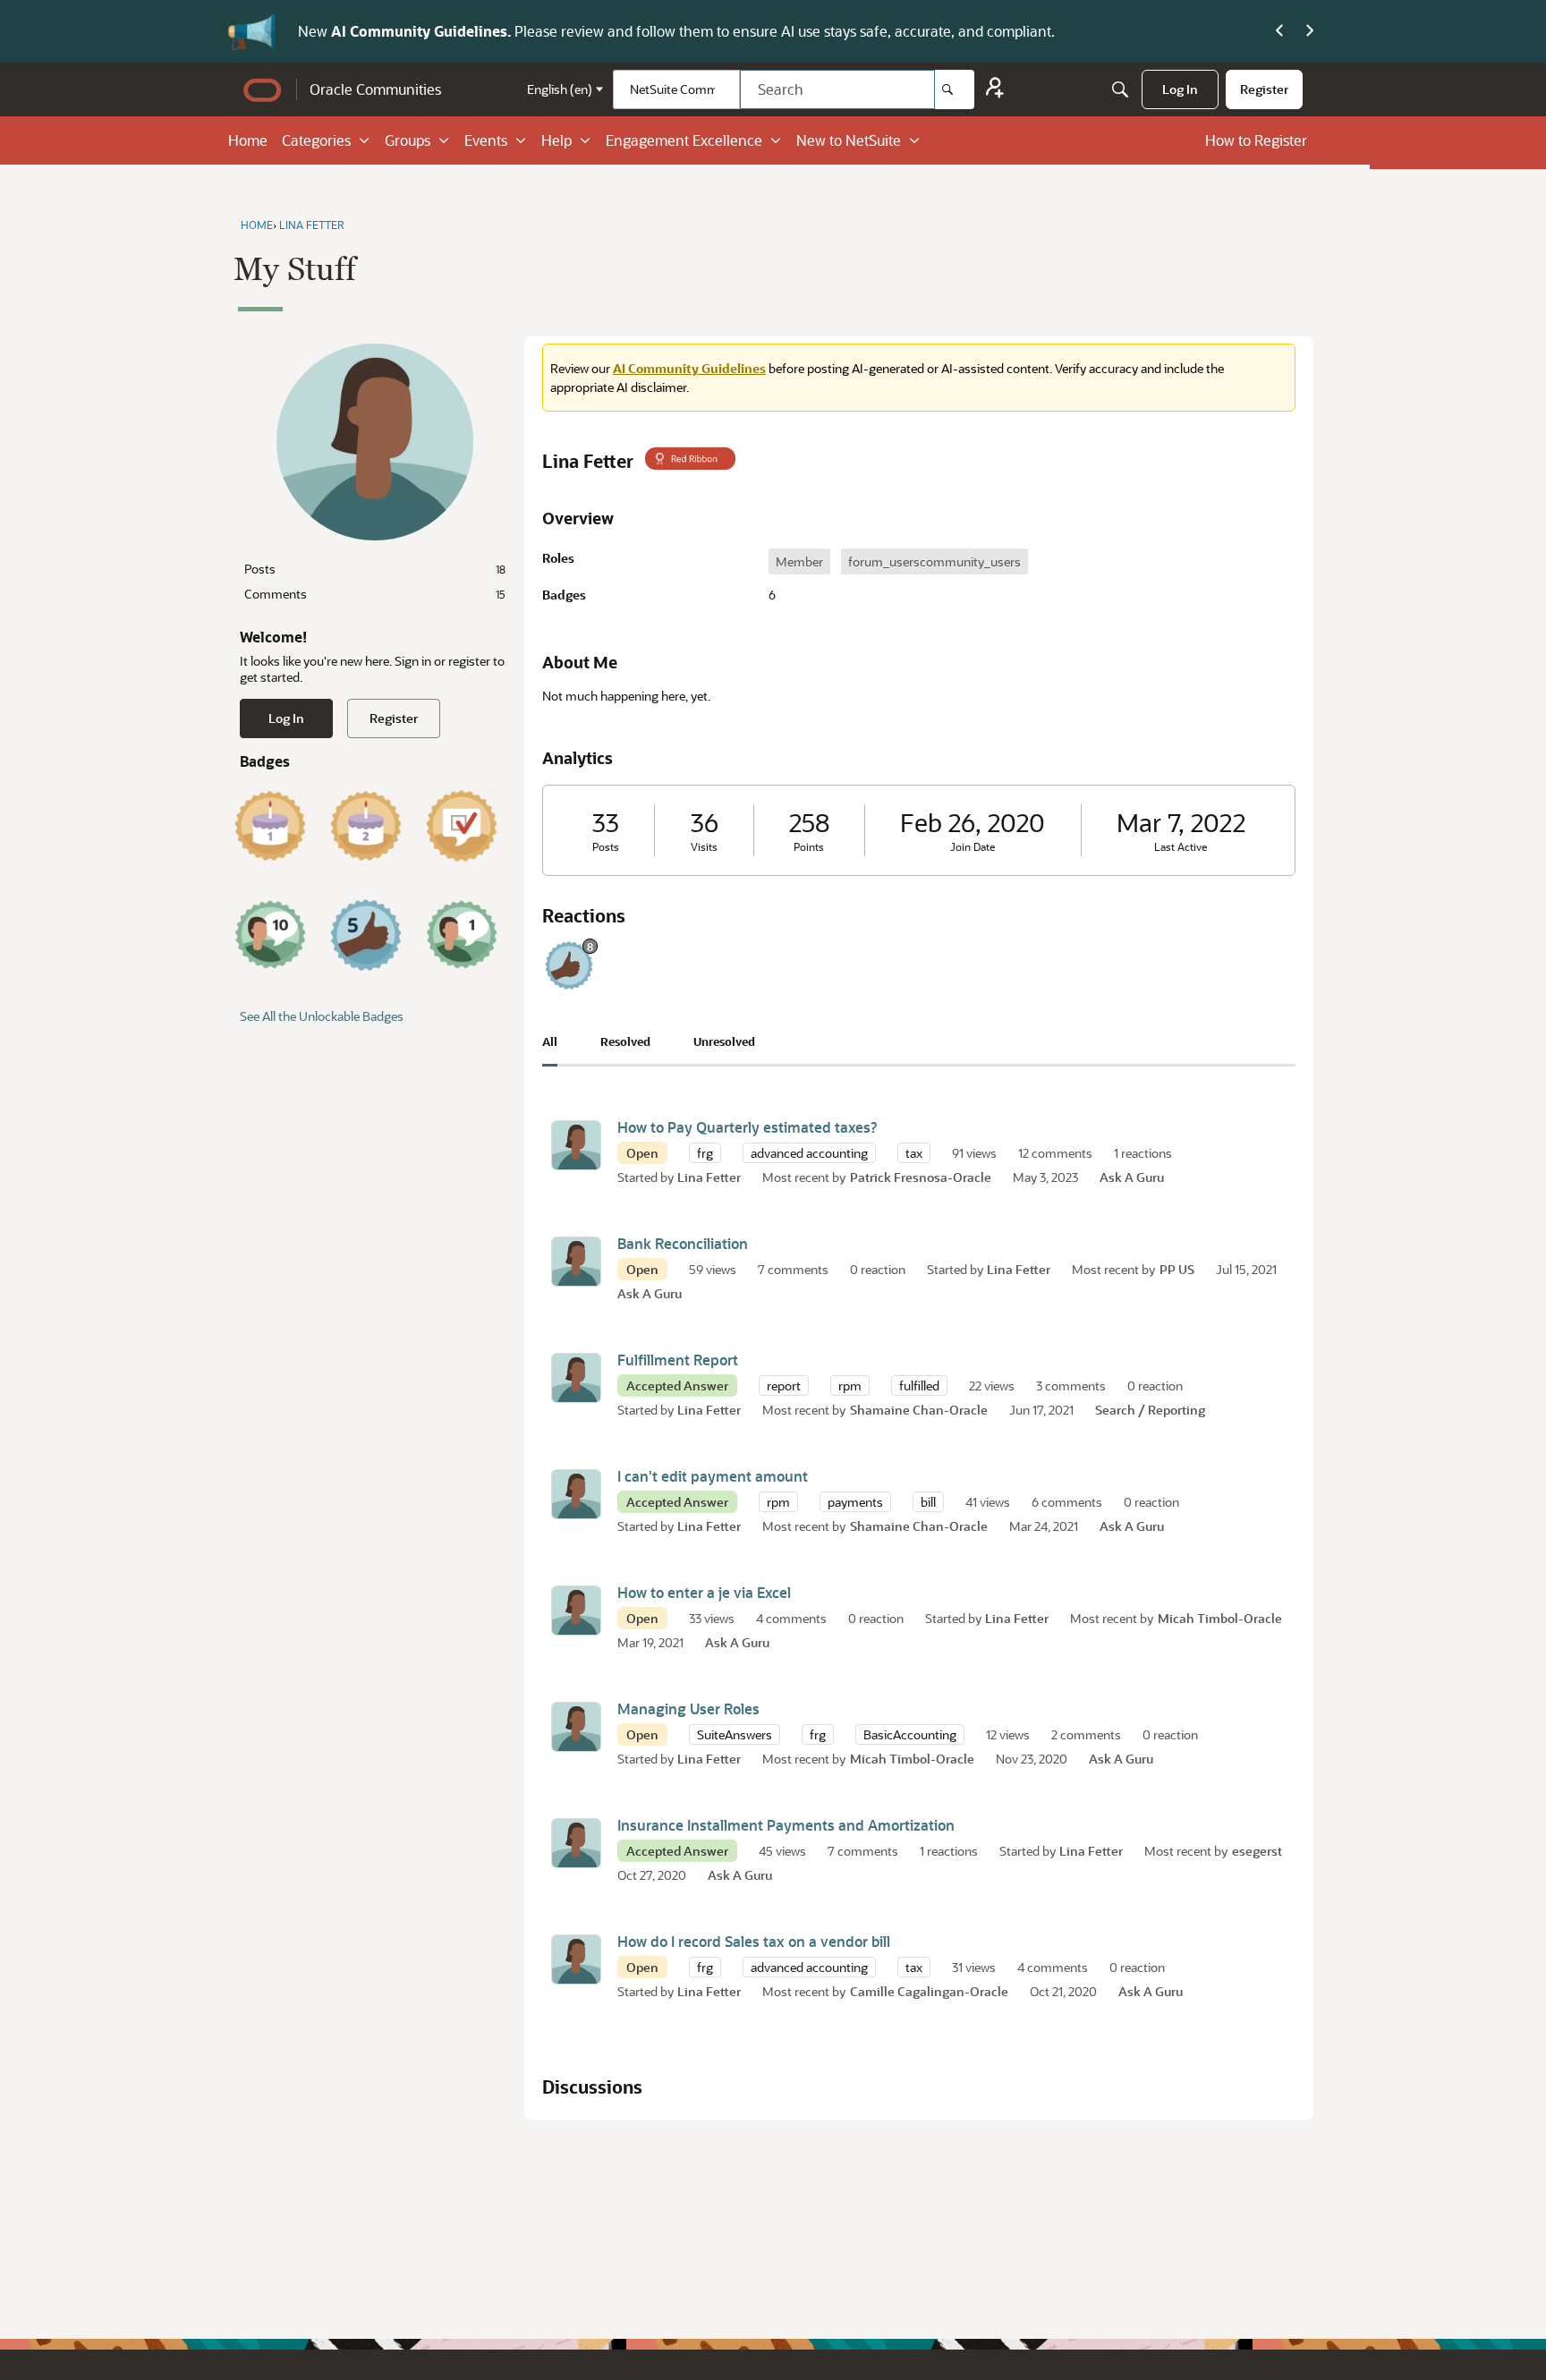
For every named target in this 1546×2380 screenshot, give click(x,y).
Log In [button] (286, 718)
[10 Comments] (270, 935)
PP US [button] (1177, 1269)
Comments (375, 594)
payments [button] (855, 1502)
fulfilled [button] (919, 1385)
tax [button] (914, 1153)
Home (248, 140)
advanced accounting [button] (809, 1153)
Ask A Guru (1132, 1177)
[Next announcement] (1310, 31)
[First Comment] (462, 935)
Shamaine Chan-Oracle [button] (919, 1410)
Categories (316, 140)
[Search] (955, 89)
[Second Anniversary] (366, 826)
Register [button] (394, 718)
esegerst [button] (1257, 1851)
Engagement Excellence (684, 140)
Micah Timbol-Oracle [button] (1220, 1618)
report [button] (784, 1385)
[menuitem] (1180, 89)
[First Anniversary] (270, 826)
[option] (799, 561)
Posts (375, 569)
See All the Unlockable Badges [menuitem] (322, 1016)
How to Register (1256, 140)
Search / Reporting (1150, 1410)
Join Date (973, 847)
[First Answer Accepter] (462, 826)
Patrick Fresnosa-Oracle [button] (921, 1177)
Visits (704, 847)
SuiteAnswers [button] (735, 1734)
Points (809, 847)
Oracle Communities (375, 89)
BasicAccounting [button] (910, 1734)
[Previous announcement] (1279, 31)
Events (486, 140)
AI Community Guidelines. (423, 31)
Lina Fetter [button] (709, 1177)
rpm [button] (850, 1385)
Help (556, 140)
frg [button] (705, 1153)
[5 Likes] (366, 935)
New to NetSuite (849, 140)
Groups (408, 140)
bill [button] (928, 1502)
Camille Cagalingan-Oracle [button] (929, 1991)
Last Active (1181, 847)
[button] (576, 1145)
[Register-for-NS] (995, 90)
